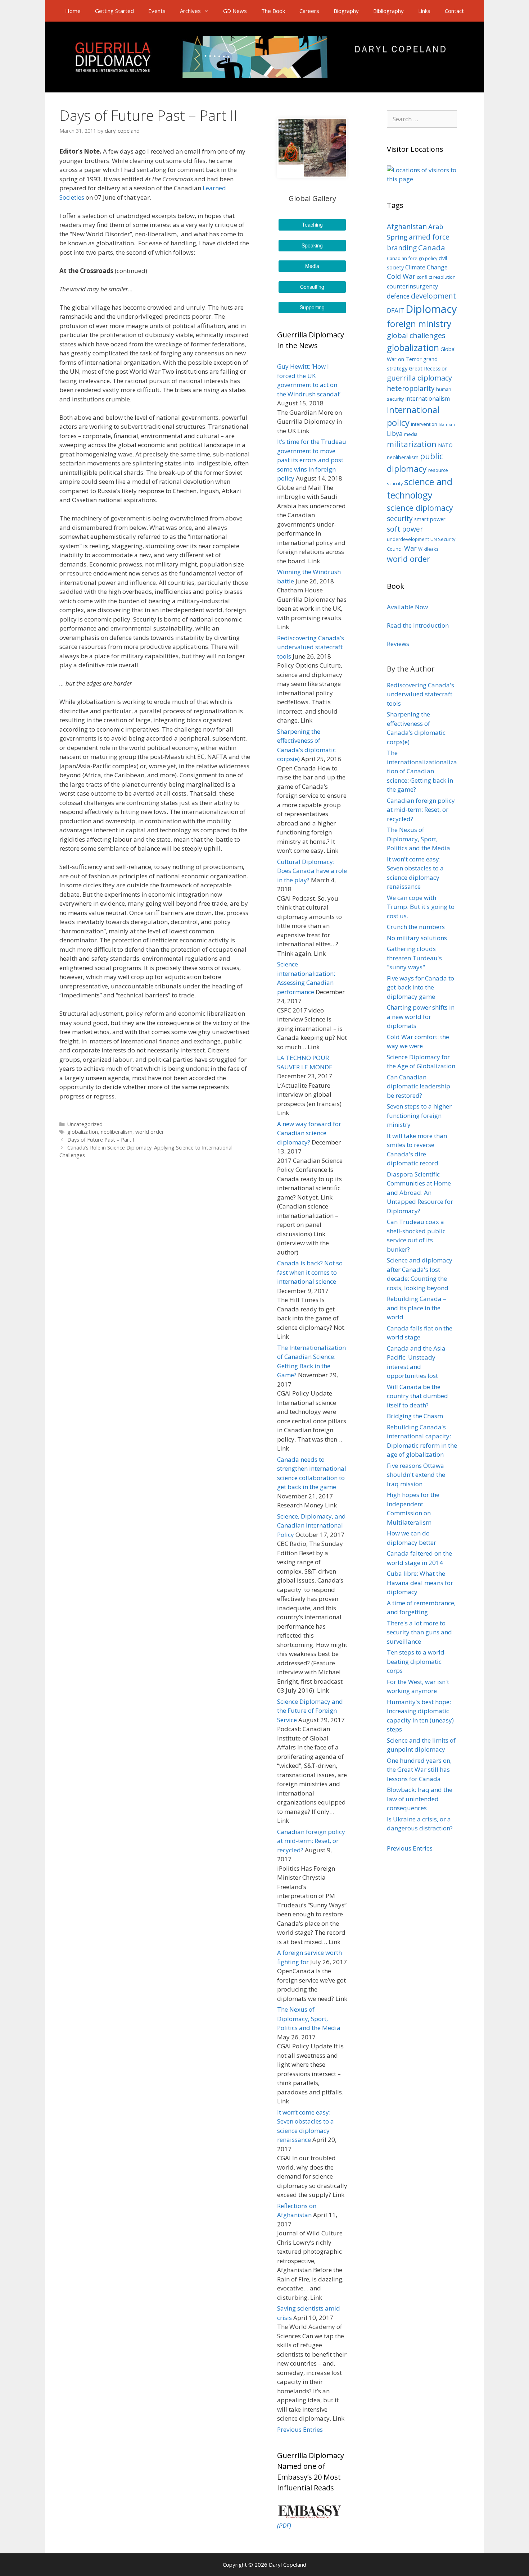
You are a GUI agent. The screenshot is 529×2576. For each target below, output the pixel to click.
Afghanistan (407, 227)
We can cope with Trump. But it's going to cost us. (421, 907)
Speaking (312, 245)
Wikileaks (428, 549)
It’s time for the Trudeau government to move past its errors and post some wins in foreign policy (312, 460)
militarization (412, 444)
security (400, 519)
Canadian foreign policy (412, 258)
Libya (395, 434)
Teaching (312, 224)
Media (312, 266)
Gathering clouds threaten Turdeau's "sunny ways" (414, 958)
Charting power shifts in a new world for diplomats (421, 1016)
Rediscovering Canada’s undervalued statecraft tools (311, 647)
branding (402, 248)
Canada (432, 247)
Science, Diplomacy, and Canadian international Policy (311, 1525)
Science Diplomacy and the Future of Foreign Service (310, 1711)
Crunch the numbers (416, 927)
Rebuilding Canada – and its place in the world (417, 1308)
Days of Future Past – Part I (101, 1140)
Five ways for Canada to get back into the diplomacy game (421, 987)
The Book (273, 11)
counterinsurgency (412, 286)
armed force (429, 237)
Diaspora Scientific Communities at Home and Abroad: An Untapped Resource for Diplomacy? (420, 1193)
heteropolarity (411, 388)
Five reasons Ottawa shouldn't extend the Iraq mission (416, 1475)
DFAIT (395, 311)
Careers (309, 11)
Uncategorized (85, 1124)
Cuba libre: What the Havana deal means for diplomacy (420, 1583)
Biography (346, 11)
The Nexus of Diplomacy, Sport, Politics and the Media (309, 2019)
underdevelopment (408, 539)
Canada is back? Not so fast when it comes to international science (310, 1272)
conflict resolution (436, 277)
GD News (235, 11)
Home (73, 11)
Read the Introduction (418, 625)
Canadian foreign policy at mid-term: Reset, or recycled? (311, 1841)
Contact (454, 11)
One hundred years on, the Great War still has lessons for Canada (419, 1770)
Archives (190, 11)
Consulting (312, 287)
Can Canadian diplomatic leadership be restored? (419, 1086)
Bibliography (388, 11)
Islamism (447, 424)
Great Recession (428, 368)
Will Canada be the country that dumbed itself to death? (417, 1396)
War (410, 548)
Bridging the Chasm (415, 1416)
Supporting (312, 307)
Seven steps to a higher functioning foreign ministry (419, 1115)
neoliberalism (117, 1132)
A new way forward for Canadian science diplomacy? (309, 1133)
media (411, 434)
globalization (83, 1132)
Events (157, 11)
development (433, 296)
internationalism (428, 399)
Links (424, 11)
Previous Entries (300, 2429)
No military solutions (417, 938)
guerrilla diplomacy (419, 378)
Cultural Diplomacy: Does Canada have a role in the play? (312, 871)
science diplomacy (420, 508)
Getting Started (114, 11)
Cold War (401, 276)
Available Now (407, 607)
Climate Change (426, 267)
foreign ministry (419, 324)
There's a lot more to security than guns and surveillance (419, 1632)
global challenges (416, 335)
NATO (445, 445)
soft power (405, 529)
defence (398, 296)
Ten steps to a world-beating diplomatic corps (417, 1661)
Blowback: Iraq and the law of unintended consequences (420, 1799)
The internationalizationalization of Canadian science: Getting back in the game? (422, 771)
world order (150, 1132)
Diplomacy (431, 309)
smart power (430, 519)
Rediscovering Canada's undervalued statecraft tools (421, 694)
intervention (424, 424)
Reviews (398, 644)
